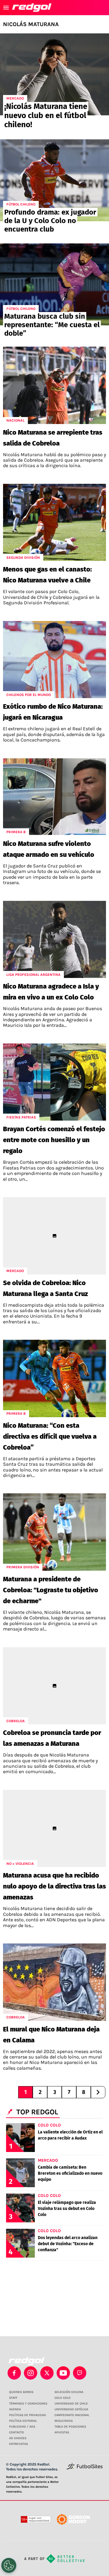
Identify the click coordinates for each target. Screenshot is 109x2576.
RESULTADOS (64, 2421)
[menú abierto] (6, 8)
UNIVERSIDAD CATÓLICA (71, 2409)
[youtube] (63, 2373)
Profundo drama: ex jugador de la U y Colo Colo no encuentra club (50, 221)
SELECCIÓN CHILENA (69, 2392)
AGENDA (15, 2409)
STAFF (13, 2398)
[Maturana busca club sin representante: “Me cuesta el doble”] (54, 284)
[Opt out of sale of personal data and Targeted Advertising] (9, 2565)
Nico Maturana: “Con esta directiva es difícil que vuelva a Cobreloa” (50, 1436)
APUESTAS (62, 2432)
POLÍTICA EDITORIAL (23, 2421)
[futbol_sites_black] (85, 2468)
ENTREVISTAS (18, 2444)
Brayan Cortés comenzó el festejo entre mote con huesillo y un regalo (54, 1140)
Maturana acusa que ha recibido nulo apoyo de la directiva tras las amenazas (54, 1886)
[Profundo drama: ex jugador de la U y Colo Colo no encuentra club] (54, 180)
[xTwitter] (47, 2373)
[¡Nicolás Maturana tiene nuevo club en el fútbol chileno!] (54, 74)
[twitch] (80, 2373)
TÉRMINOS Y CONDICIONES (28, 2404)
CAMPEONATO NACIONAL (72, 2415)
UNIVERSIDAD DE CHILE (71, 2404)
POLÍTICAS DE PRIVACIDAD (28, 2415)
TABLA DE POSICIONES (70, 2427)
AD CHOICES (18, 2438)
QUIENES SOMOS (21, 2392)
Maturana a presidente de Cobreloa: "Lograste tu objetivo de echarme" (51, 1590)
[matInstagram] (31, 2373)
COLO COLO (63, 2398)
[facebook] (14, 2373)
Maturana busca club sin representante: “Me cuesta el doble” (52, 325)
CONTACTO (17, 2432)
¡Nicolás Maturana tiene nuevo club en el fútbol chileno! (46, 115)
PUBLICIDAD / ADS (22, 2427)
